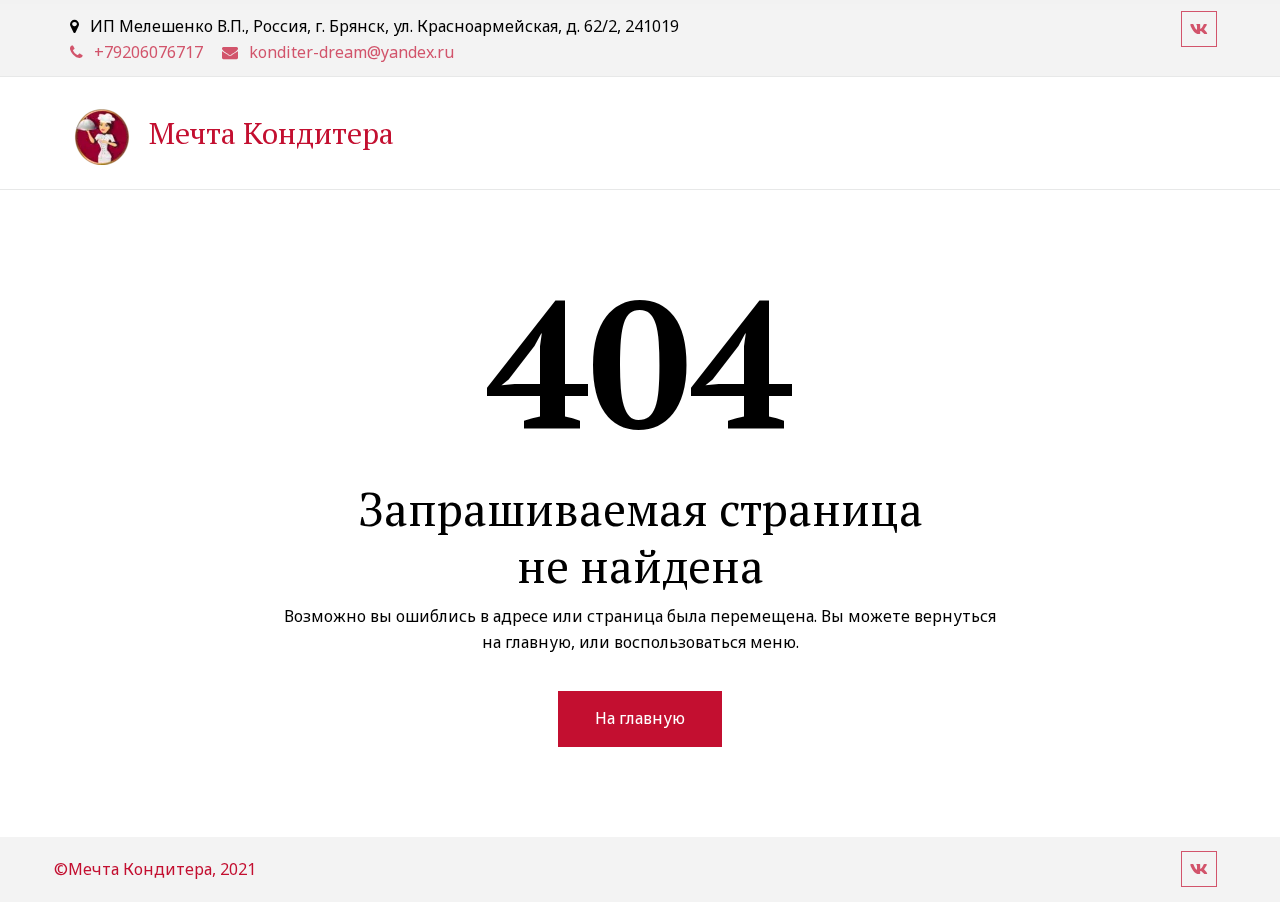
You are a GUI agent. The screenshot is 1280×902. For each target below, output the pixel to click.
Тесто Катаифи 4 (940, 132)
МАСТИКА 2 (183, 132)
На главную (640, 718)
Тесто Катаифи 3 (769, 132)
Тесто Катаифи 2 (598, 132)
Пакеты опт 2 (1099, 132)
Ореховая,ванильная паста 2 (381, 132)
